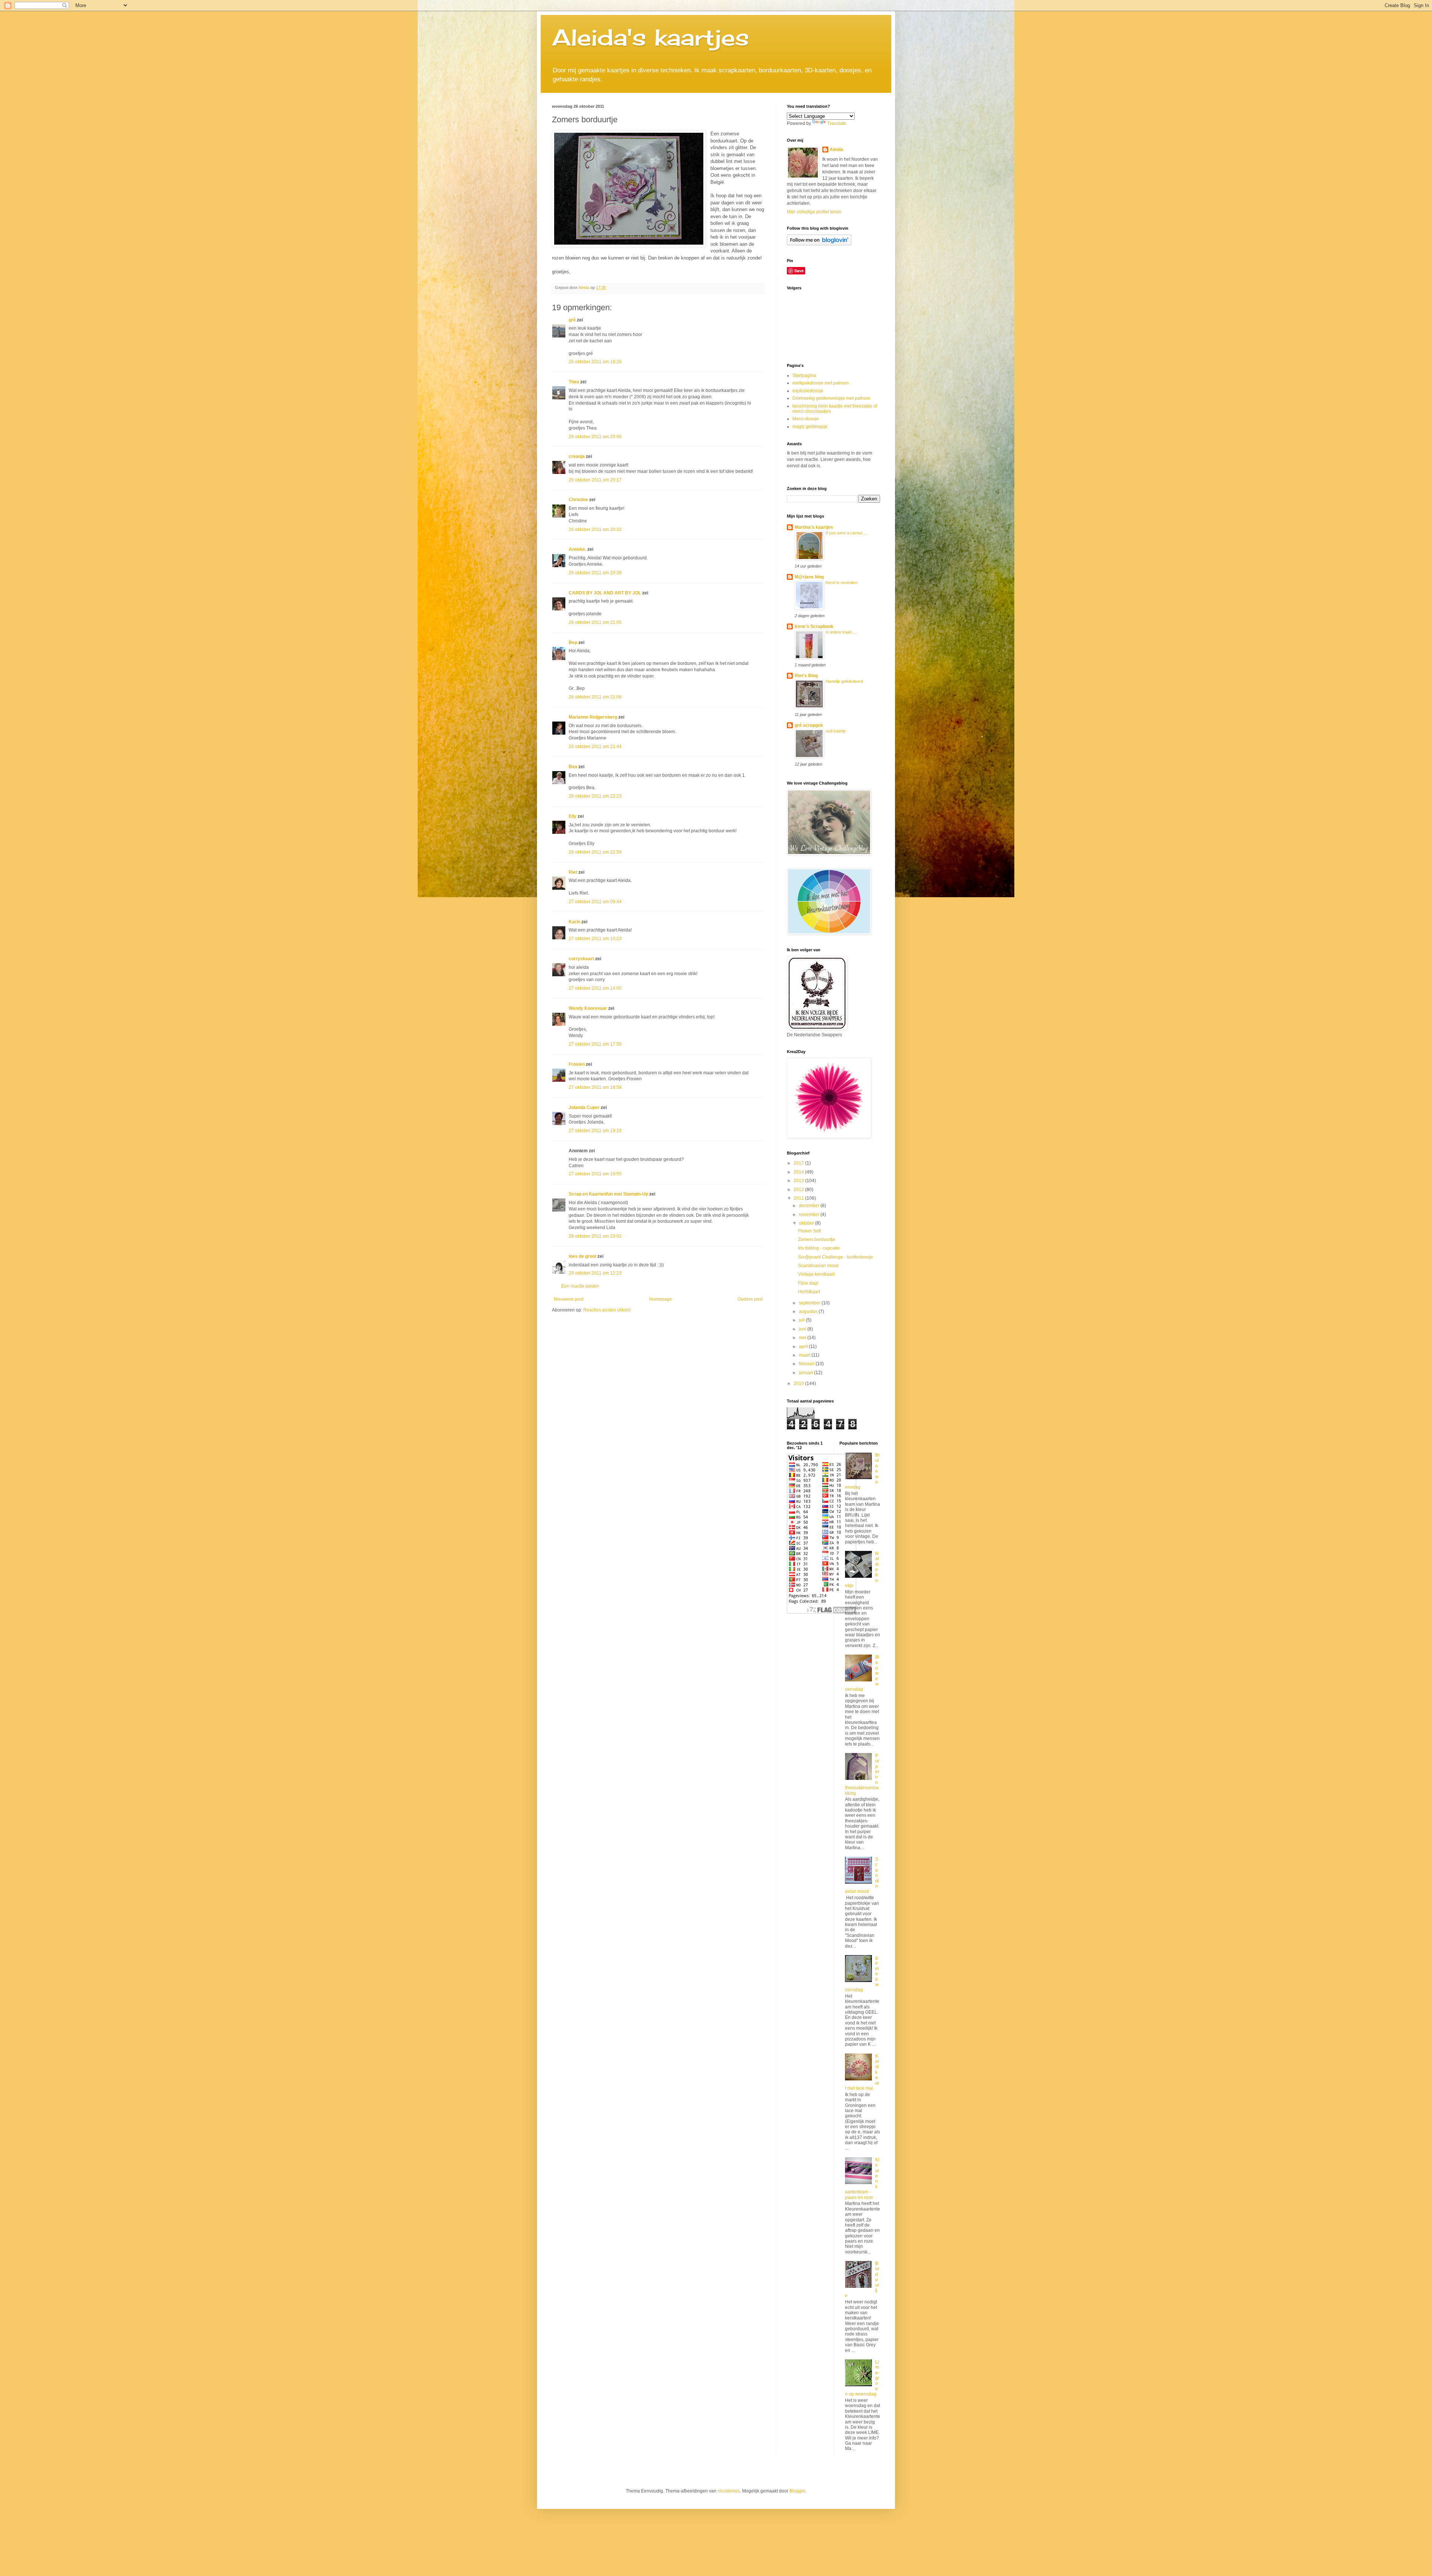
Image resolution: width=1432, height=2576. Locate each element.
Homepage (661, 1299)
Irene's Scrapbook (814, 626)
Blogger (797, 2491)
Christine (578, 500)
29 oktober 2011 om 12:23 (595, 1273)
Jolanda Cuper (584, 1108)
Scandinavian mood (818, 1266)
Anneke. (577, 549)
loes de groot (582, 1256)
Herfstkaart (809, 1292)
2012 (799, 1190)
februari (807, 1364)
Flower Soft (809, 1231)
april (804, 1347)
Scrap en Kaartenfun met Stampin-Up (608, 1194)
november (810, 1215)
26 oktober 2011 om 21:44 (595, 747)
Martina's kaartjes (814, 527)
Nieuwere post (569, 1299)
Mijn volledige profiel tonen (814, 212)
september (810, 1303)
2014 (799, 1172)
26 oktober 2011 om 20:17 (595, 480)
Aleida (836, 150)
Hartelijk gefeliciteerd (844, 681)
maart (805, 1355)
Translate (837, 123)
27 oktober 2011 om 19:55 (595, 1174)
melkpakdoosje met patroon (821, 383)
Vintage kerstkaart (816, 1274)
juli (802, 1320)
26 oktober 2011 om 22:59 (595, 852)
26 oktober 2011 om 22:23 (595, 796)
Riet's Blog (806, 676)
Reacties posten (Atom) (607, 1310)
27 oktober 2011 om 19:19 (595, 1131)
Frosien (577, 1064)
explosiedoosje (808, 391)
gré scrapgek (809, 725)
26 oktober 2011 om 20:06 (595, 437)
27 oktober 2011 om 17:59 (595, 1044)
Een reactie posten (580, 1286)
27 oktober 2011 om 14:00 (595, 988)
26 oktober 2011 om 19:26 (595, 362)
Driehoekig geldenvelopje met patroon (831, 398)
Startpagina (804, 376)
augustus (809, 1311)
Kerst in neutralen (841, 582)
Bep (573, 643)
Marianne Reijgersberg (593, 717)
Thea (574, 382)
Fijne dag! (808, 1283)
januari (806, 1373)
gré (572, 320)
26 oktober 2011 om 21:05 (595, 622)
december (810, 1206)
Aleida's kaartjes (651, 37)
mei (803, 1338)
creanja (577, 456)
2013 (799, 1181)
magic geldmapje (810, 427)
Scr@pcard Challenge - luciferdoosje (836, 1257)
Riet (573, 872)
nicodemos (729, 2491)
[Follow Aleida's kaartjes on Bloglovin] (819, 244)
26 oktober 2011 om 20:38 (595, 573)
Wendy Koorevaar (588, 1008)
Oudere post (750, 1299)
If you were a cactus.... (846, 533)
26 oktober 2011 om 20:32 (595, 530)
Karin (574, 922)
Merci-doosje (806, 419)
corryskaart (581, 959)
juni (803, 1329)
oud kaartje (836, 731)
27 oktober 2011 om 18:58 (595, 1087)
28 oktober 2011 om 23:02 (595, 1236)
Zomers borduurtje (817, 1240)
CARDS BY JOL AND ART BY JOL (605, 593)
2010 (799, 1383)
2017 (799, 1163)
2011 (799, 1198)
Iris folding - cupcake (819, 1248)
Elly (573, 816)
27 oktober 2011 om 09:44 (595, 902)
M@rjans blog (809, 577)
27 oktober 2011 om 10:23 (595, 939)
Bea (573, 767)
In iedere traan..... (841, 632)
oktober (807, 1223)
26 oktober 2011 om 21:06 (595, 697)
